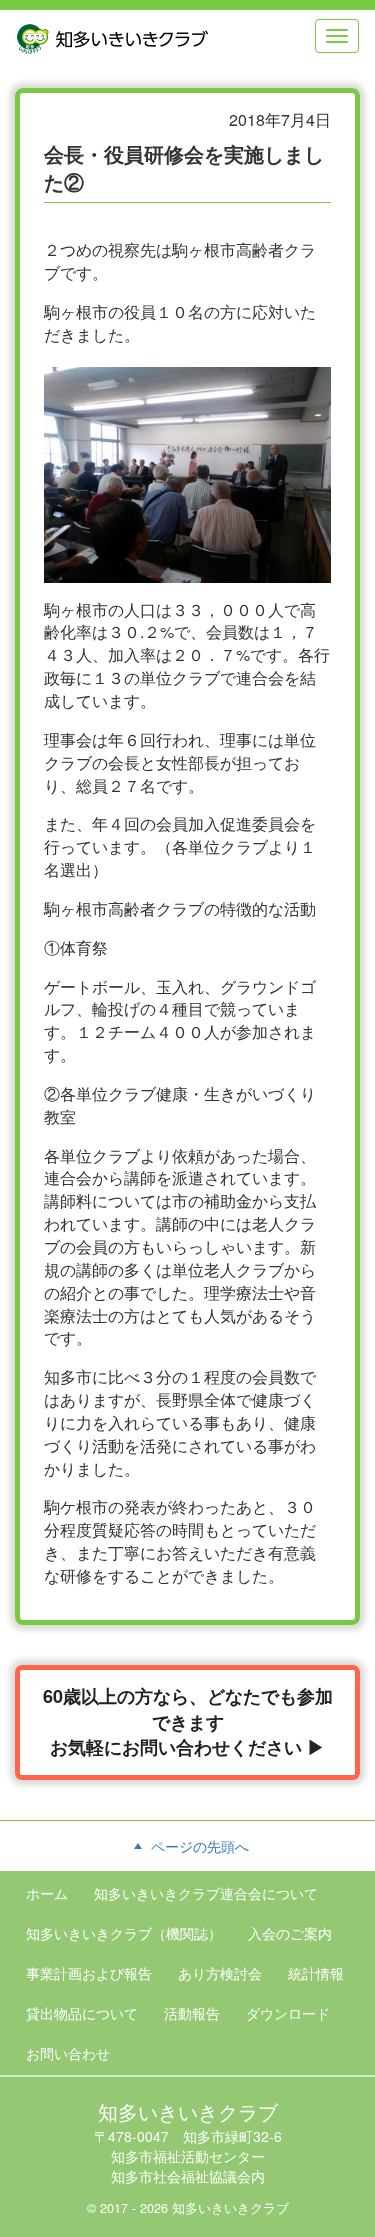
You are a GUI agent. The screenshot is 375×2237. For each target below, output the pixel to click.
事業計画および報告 (89, 1973)
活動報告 (192, 2013)
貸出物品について (82, 2013)
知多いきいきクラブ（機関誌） (124, 1933)
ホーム (47, 1893)
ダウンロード (288, 2013)
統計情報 (316, 1973)
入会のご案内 (290, 1933)
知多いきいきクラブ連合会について (206, 1893)
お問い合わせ (68, 2053)
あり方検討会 (220, 1973)
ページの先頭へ (198, 1846)
